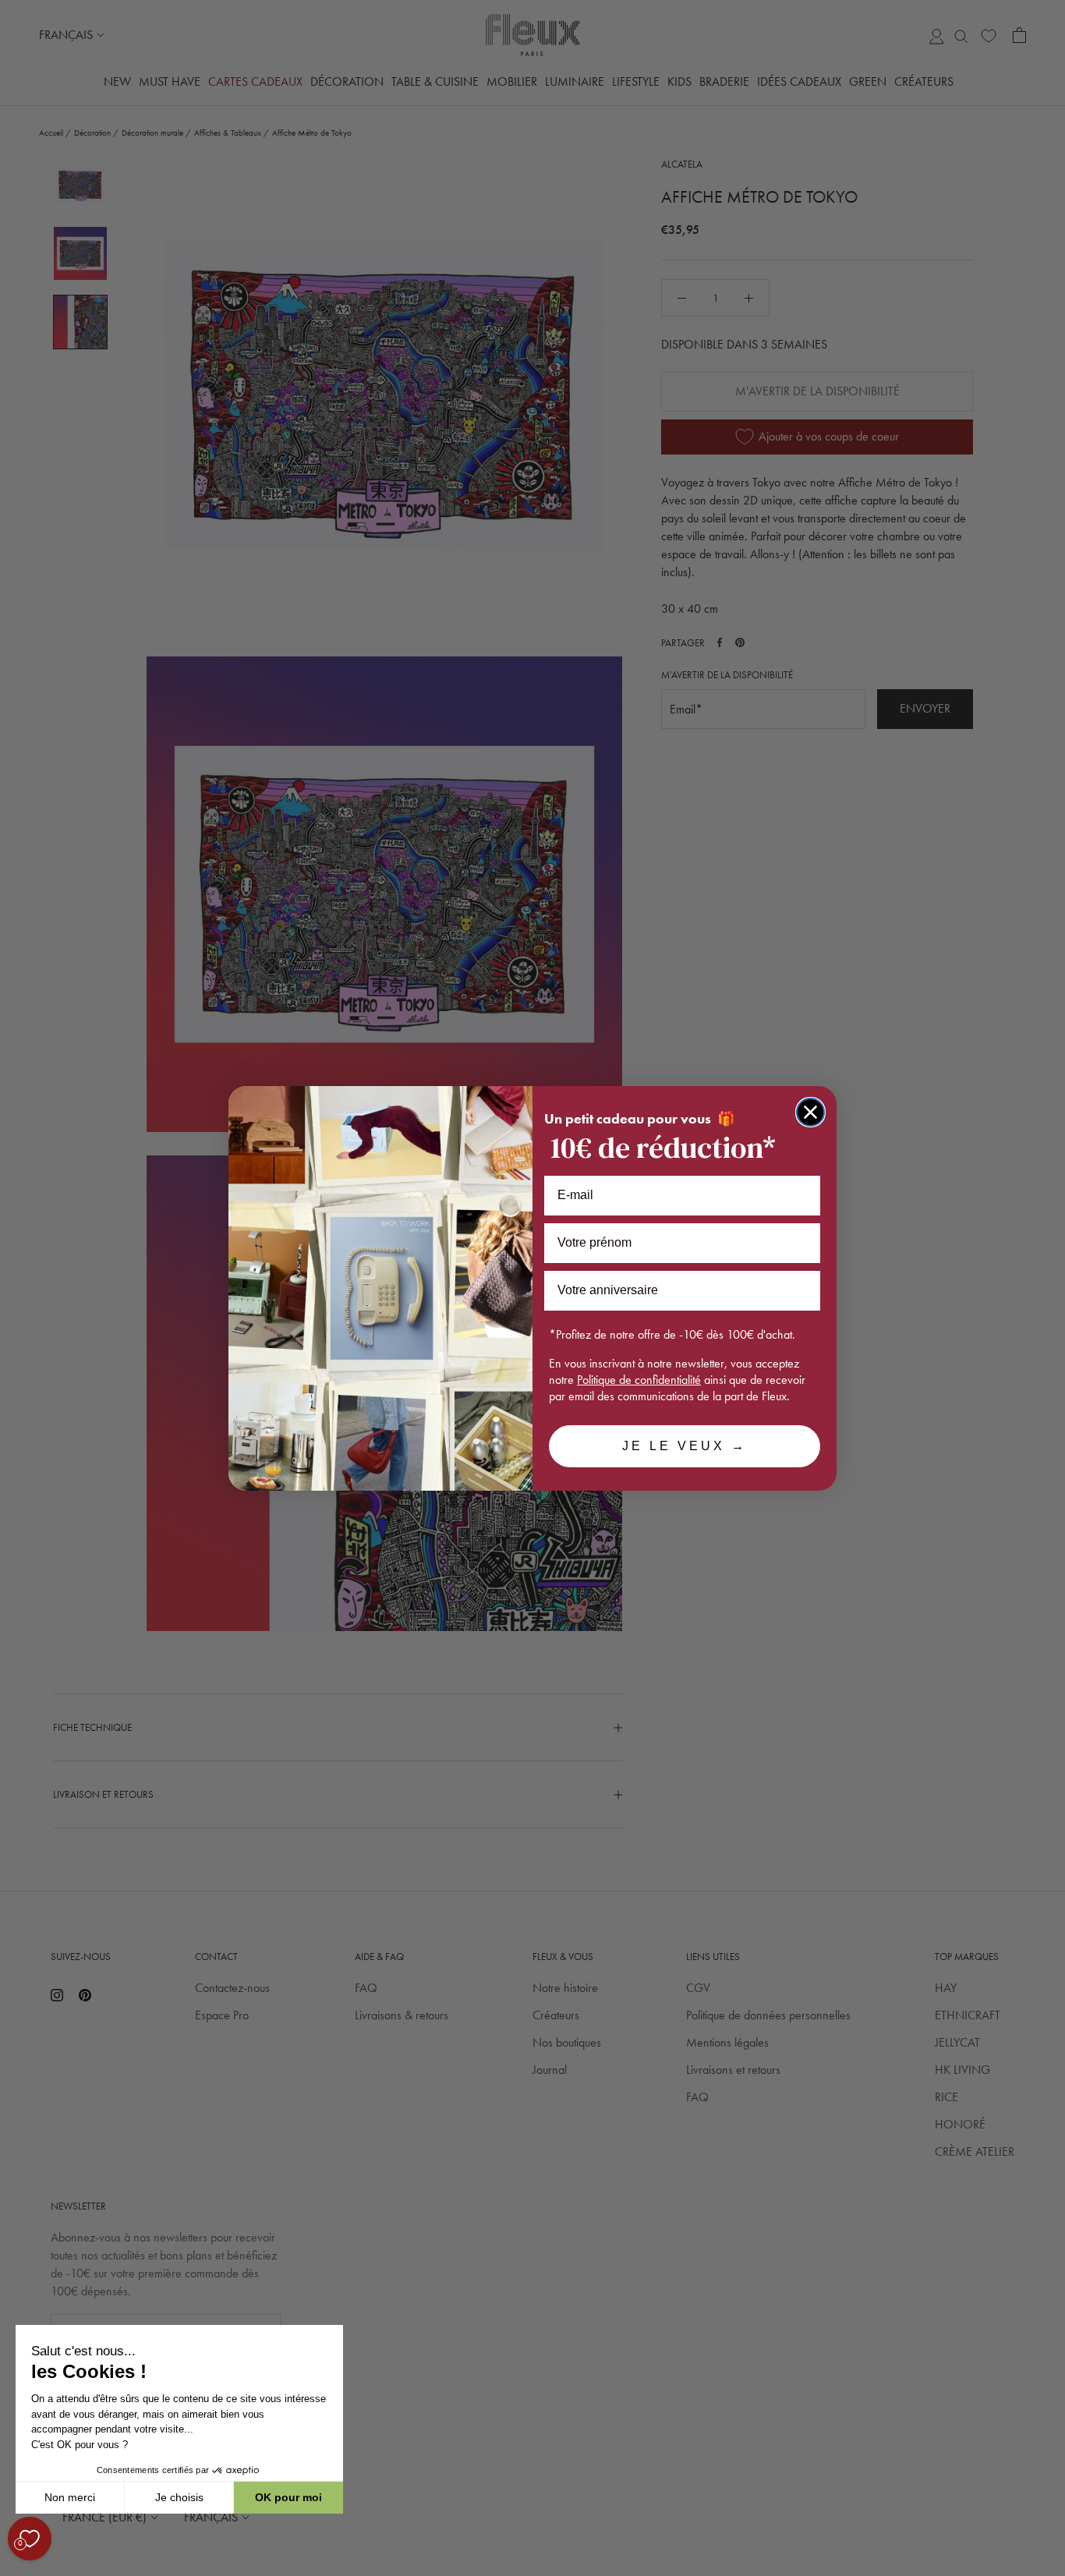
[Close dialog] (810, 1112)
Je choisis (179, 2497)
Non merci (70, 2497)
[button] (15, 2567)
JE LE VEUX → (685, 1446)
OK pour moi (288, 2497)
